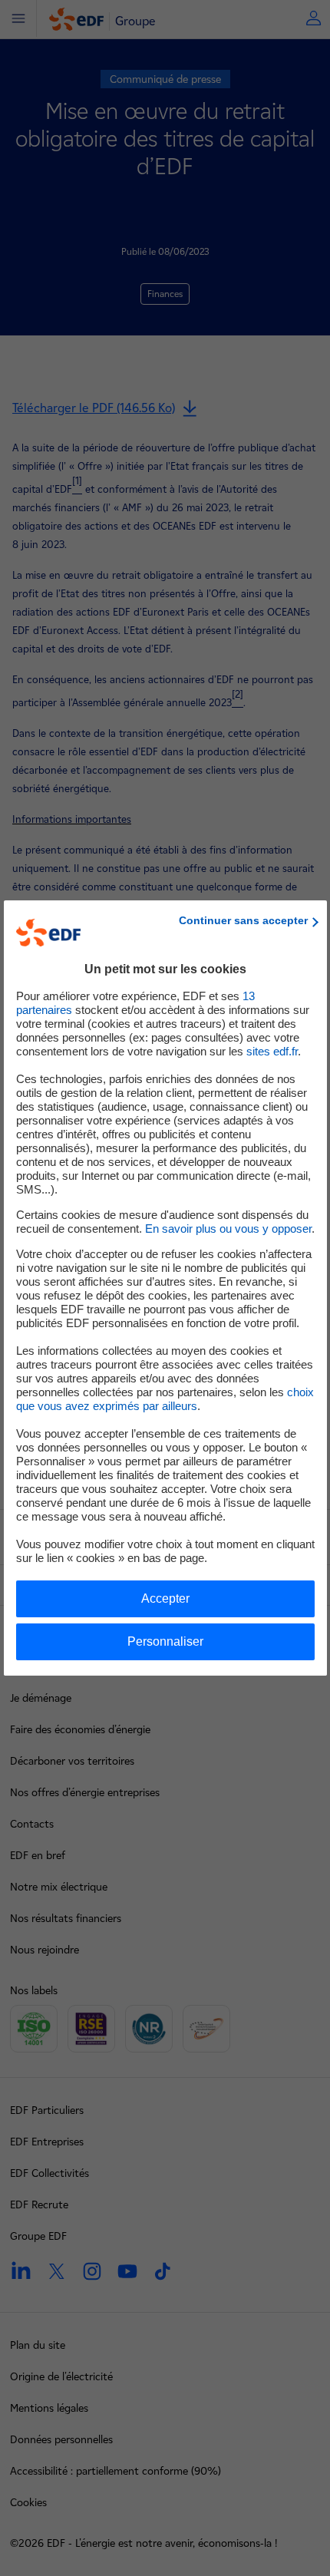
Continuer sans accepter (243, 920)
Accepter (165, 1598)
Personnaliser (165, 1641)
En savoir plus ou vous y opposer (228, 1229)
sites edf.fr (272, 1051)
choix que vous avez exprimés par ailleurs (165, 1399)
